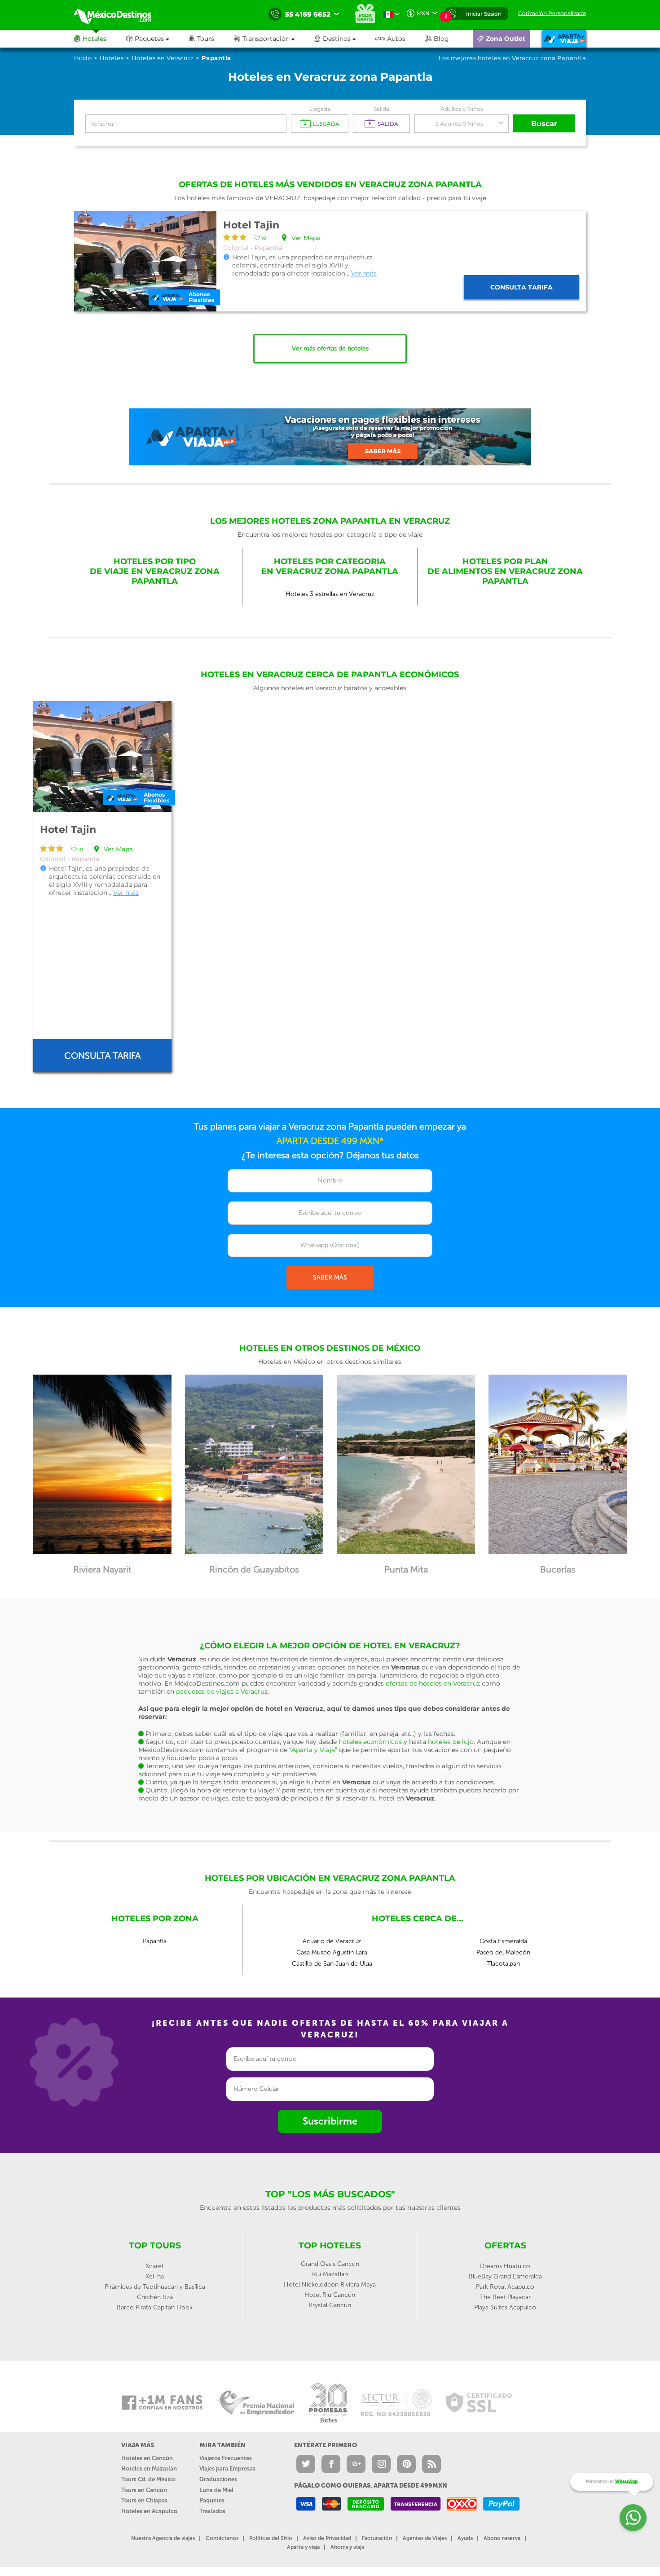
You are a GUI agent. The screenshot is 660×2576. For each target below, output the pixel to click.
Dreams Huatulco (505, 2266)
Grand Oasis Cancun (330, 2264)
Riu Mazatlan (330, 2274)
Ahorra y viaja (347, 2547)
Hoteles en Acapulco (149, 2511)
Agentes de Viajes (425, 2538)
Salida (381, 109)
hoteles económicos (370, 1742)
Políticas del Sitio (271, 2538)
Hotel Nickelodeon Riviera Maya (330, 2285)
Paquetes (212, 2500)
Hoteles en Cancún (147, 2458)
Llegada (320, 109)
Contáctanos (222, 2538)
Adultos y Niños (462, 109)
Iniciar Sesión (484, 14)
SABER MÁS (330, 1277)
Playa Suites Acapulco (505, 2307)
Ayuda (465, 2538)
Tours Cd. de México (148, 2479)
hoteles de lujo (451, 1742)
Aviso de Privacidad (327, 2538)
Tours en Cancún (144, 2490)
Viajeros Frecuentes (226, 2458)
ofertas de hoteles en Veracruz (433, 1683)
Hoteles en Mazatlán (149, 2469)
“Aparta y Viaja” (313, 1750)
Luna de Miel (216, 2490)
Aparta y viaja (303, 2547)
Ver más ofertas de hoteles (330, 348)
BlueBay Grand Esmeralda (505, 2276)
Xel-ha (155, 2276)
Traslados (212, 2511)
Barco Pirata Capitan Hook (155, 2307)
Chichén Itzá (155, 2297)
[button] (274, 39)
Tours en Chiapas (144, 2500)
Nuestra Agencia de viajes (163, 2538)
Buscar (544, 124)
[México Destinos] (119, 14)
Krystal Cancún (330, 2305)
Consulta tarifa (521, 287)
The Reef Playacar (505, 2297)
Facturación (377, 2538)
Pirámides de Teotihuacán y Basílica (155, 2287)
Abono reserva (502, 2538)
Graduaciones (218, 2479)
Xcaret (155, 2266)
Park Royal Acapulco (505, 2287)
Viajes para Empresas (227, 2469)
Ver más (364, 273)
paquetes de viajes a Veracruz (222, 1691)
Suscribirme (330, 2121)
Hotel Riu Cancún (330, 2295)
